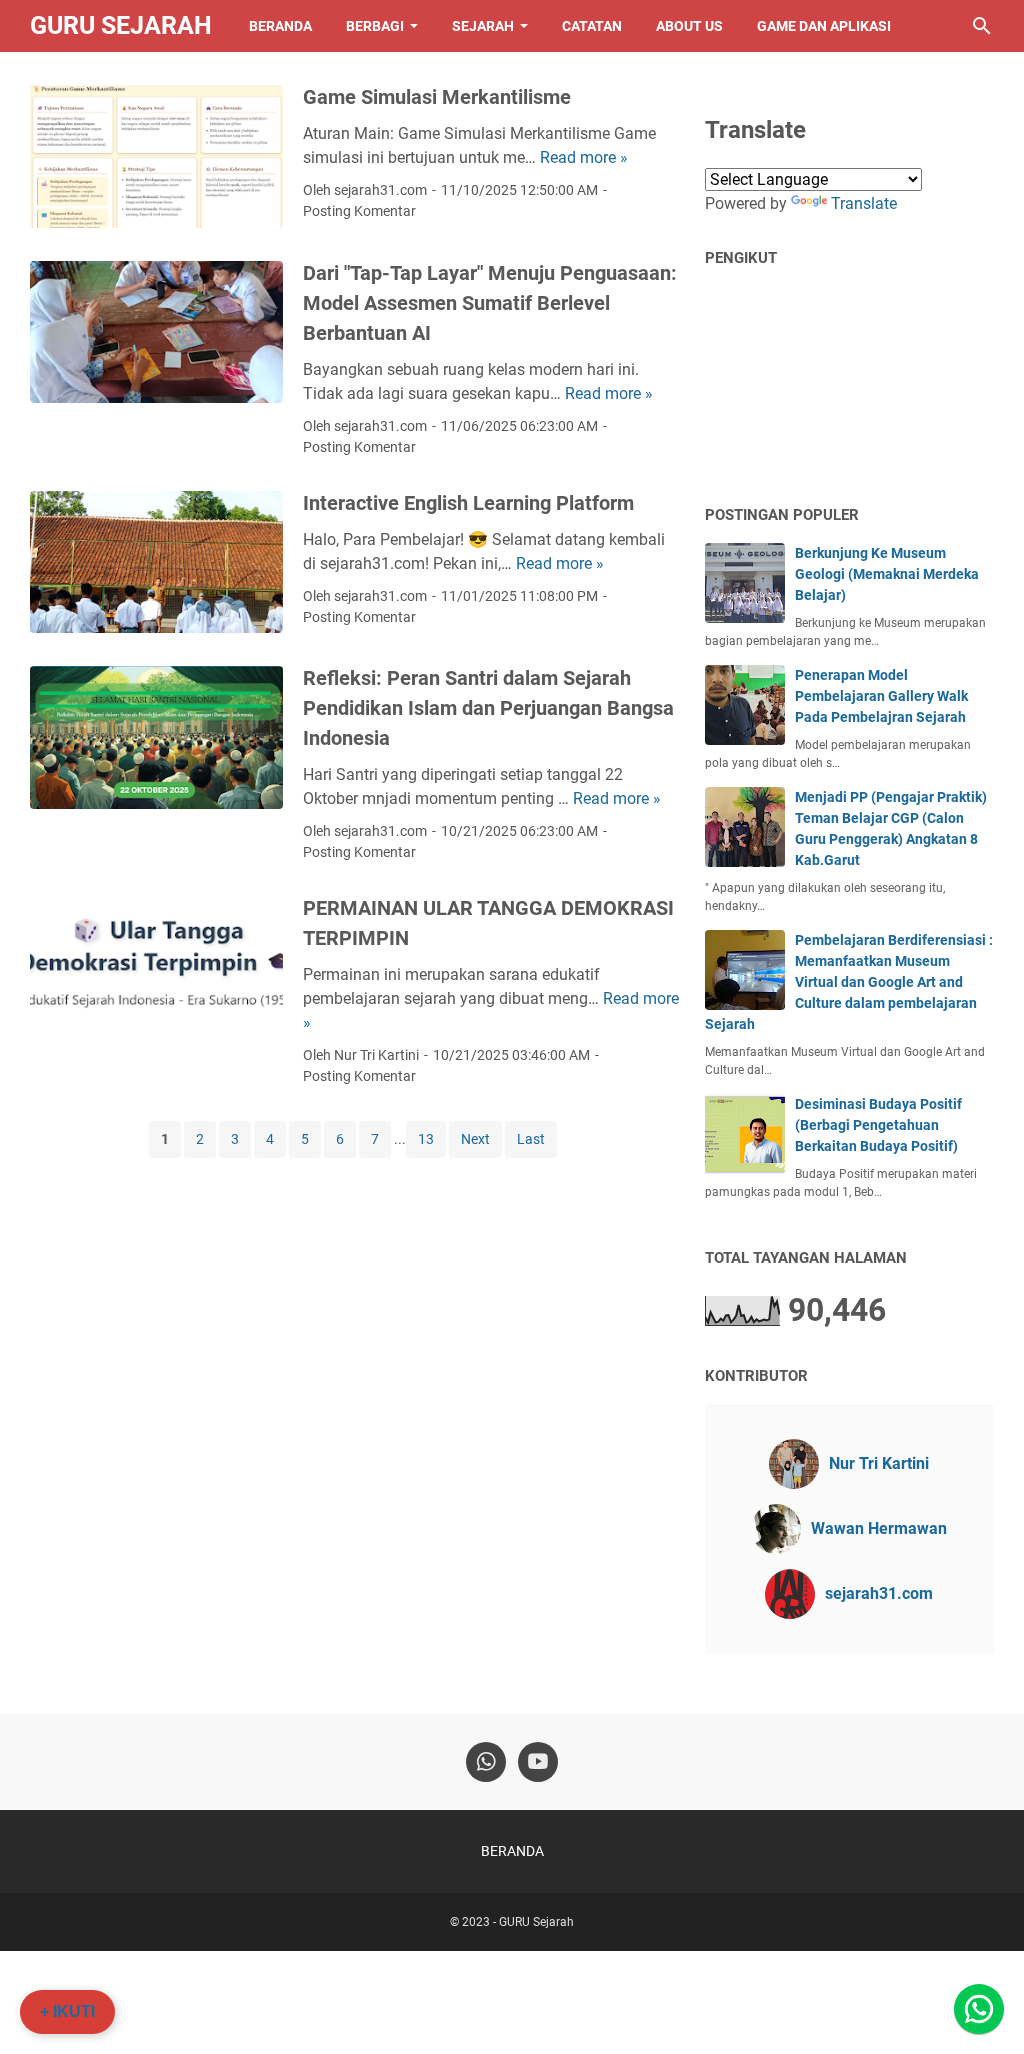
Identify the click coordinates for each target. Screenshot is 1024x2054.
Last (531, 1139)
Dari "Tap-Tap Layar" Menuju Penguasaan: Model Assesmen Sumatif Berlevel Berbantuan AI (490, 303)
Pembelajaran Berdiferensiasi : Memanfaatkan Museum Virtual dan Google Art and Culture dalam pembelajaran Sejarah (849, 982)
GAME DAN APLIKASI (824, 26)
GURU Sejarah (121, 25)
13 (426, 1139)
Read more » (584, 157)
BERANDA (280, 26)
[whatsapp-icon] (486, 1762)
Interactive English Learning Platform (468, 503)
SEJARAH (483, 26)
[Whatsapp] (979, 2009)
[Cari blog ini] (982, 26)
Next (475, 1139)
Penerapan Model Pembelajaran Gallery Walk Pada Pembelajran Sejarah (881, 696)
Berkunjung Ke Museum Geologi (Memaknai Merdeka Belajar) (887, 574)
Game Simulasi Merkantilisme (437, 97)
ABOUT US (689, 26)
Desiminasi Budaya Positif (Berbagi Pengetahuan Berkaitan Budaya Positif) (878, 1125)
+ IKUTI (67, 2011)
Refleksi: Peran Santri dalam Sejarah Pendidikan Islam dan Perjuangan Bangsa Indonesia (488, 708)
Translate (864, 203)
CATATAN (592, 26)
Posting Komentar (359, 211)
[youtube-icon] (538, 1762)
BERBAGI (375, 26)
